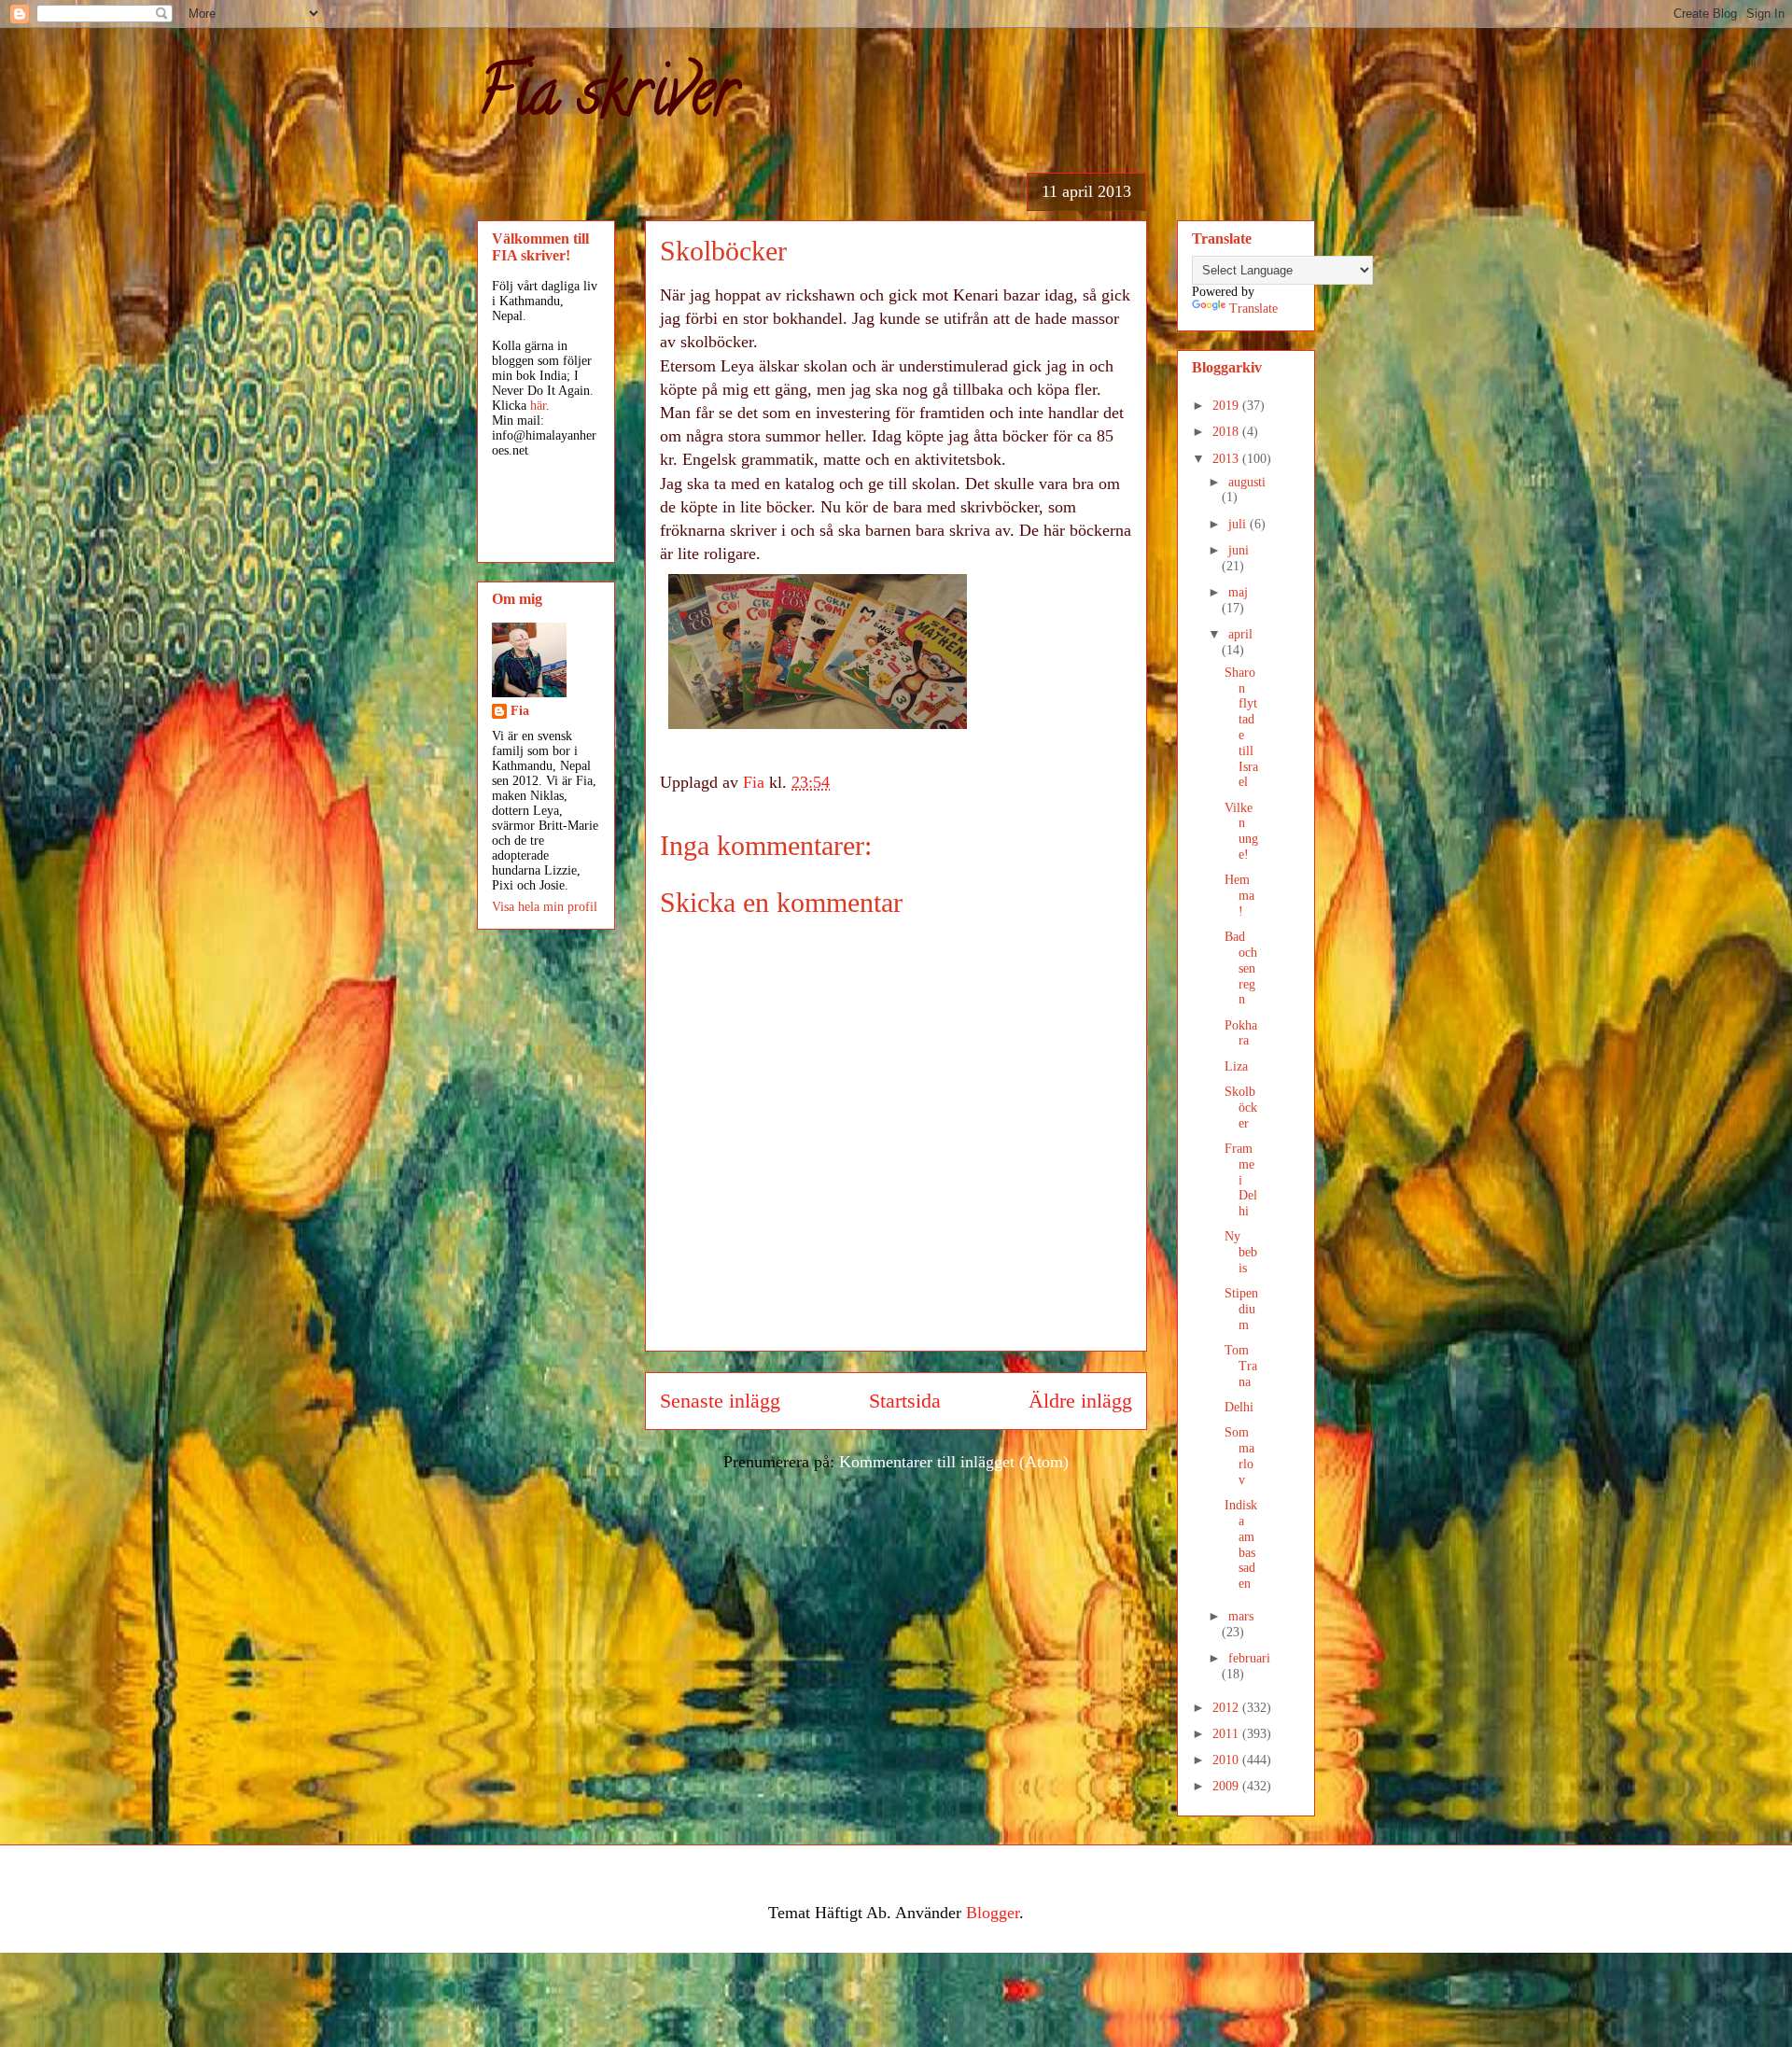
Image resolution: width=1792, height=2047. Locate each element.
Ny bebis (1241, 1252)
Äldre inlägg (1080, 1401)
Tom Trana (1241, 1366)
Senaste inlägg (720, 1401)
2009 (1227, 1786)
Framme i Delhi (1241, 1180)
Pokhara (1241, 1033)
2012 (1227, 1708)
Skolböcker (1241, 1108)
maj (1238, 592)
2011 (1227, 1734)
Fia (520, 711)
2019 (1227, 406)
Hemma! (1239, 896)
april (1240, 634)
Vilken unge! (1241, 831)
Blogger (993, 1913)
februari (1249, 1658)
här (538, 406)
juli (1239, 524)
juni (1239, 550)
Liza (1236, 1066)
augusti (1247, 482)
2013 (1227, 459)
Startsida (905, 1401)
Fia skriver (607, 99)
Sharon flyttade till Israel (1241, 728)
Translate (1253, 308)
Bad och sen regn (1241, 968)
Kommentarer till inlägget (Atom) (954, 1462)
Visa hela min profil (545, 907)
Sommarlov (1239, 1456)
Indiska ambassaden (1241, 1544)
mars (1241, 1616)
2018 (1227, 432)
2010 (1227, 1760)
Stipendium (1241, 1309)
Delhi (1239, 1407)
